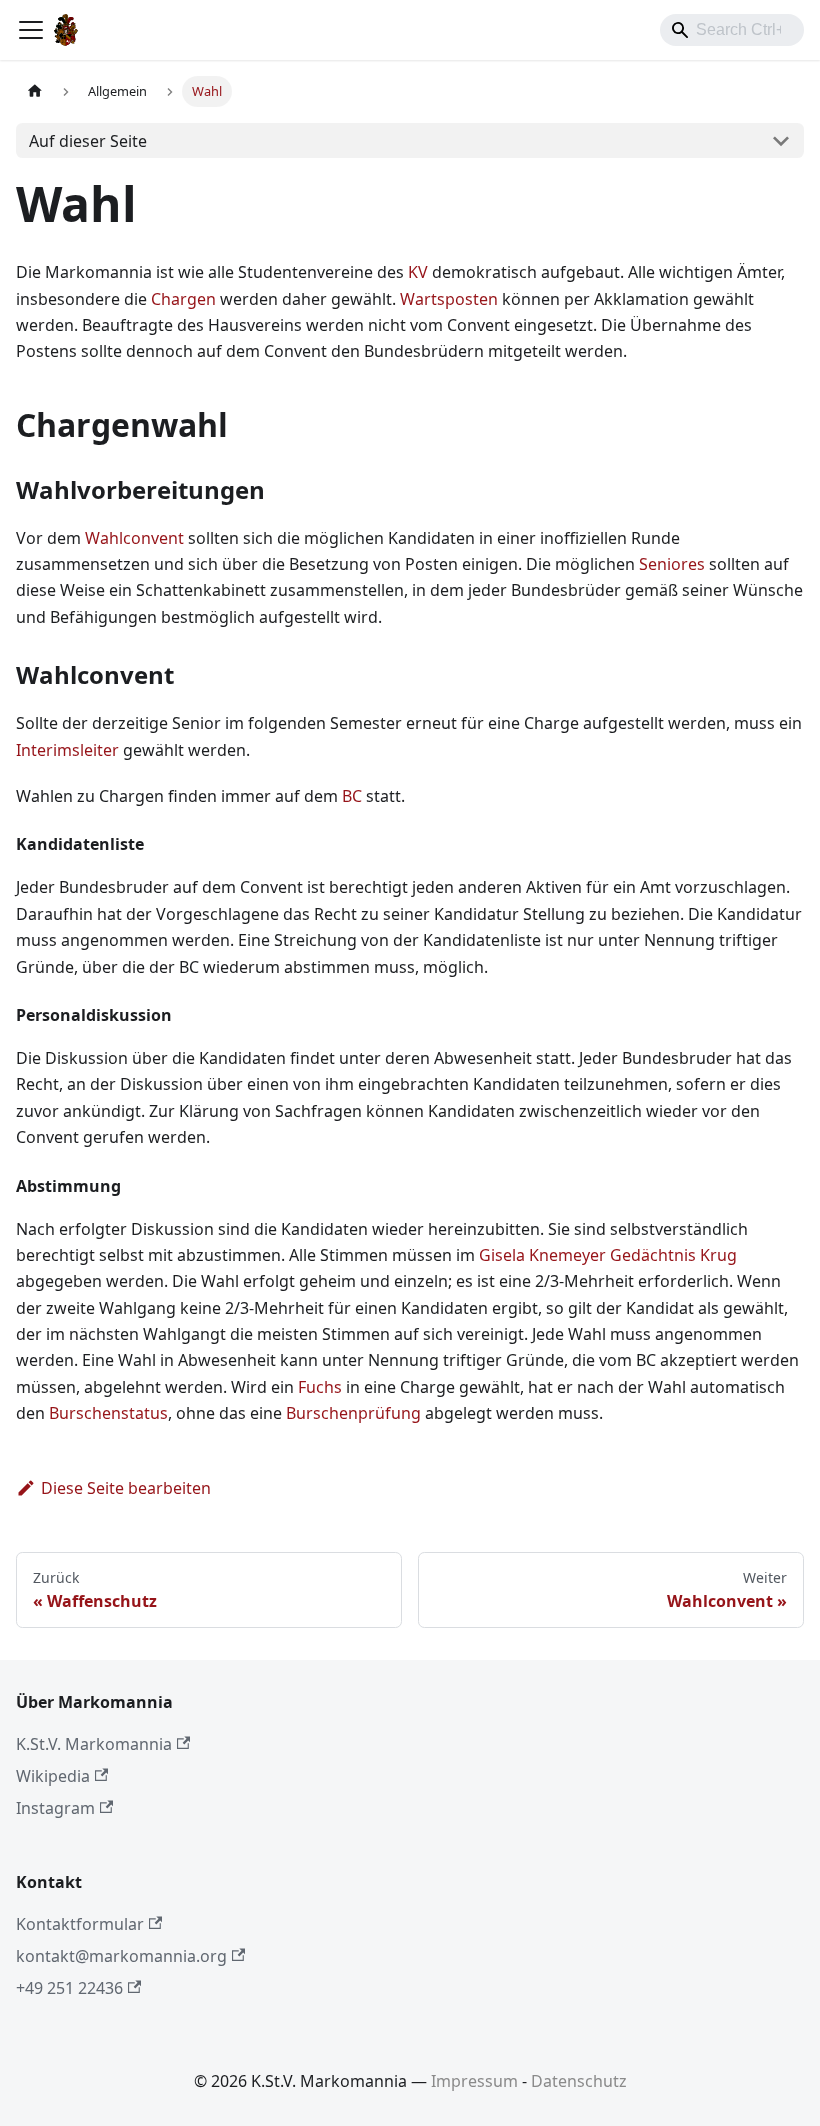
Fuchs (320, 1387)
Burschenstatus (108, 1413)
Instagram (55, 1808)
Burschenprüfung (353, 1413)
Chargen (183, 299)
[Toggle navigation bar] (31, 30)
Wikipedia (53, 1776)
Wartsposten (449, 299)
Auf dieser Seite (88, 141)
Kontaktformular (80, 1924)
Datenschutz (579, 2081)
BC (352, 796)
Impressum (474, 2081)
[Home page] (35, 91)
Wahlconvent (134, 538)
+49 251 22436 (69, 1988)
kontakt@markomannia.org (121, 1956)
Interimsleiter (67, 750)
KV (418, 272)
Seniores (672, 564)
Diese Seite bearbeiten (126, 1488)
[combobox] (732, 30)
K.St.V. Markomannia (94, 1744)
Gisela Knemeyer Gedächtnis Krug (608, 1255)
